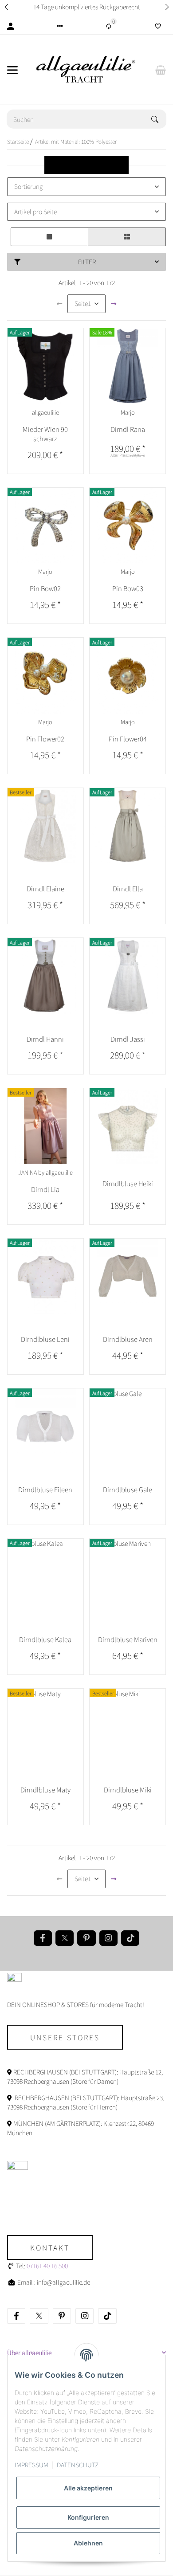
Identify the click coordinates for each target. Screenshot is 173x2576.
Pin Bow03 (128, 588)
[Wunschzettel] (158, 26)
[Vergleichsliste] (109, 26)
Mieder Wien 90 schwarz (45, 434)
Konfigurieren (88, 2517)
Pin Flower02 (45, 739)
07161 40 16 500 (47, 2266)
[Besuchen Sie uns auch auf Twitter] (65, 1938)
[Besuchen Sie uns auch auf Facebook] (43, 1938)
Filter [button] (87, 262)
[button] (6, 7)
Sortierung (28, 186)
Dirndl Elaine (45, 888)
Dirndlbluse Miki (128, 1790)
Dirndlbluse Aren (128, 1339)
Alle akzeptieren (88, 2488)
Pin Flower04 (128, 739)
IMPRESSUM (32, 2465)
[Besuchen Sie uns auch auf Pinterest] (86, 1938)
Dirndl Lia (45, 1189)
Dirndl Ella (128, 888)
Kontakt (50, 2247)
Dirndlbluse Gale (128, 1489)
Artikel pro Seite (35, 212)
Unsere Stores (65, 2037)
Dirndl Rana (128, 429)
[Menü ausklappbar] (12, 70)
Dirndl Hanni (45, 1039)
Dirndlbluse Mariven (128, 1639)
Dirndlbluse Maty (45, 1790)
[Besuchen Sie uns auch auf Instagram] (108, 1938)
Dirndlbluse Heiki (128, 1183)
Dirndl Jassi (128, 1039)
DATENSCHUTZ (78, 2465)
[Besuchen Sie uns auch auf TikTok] (130, 1938)
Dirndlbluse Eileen (45, 1489)
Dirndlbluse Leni (45, 1339)
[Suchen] (159, 119)
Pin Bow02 (45, 588)
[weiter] (114, 304)
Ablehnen (88, 2543)
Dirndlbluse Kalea (45, 1639)
